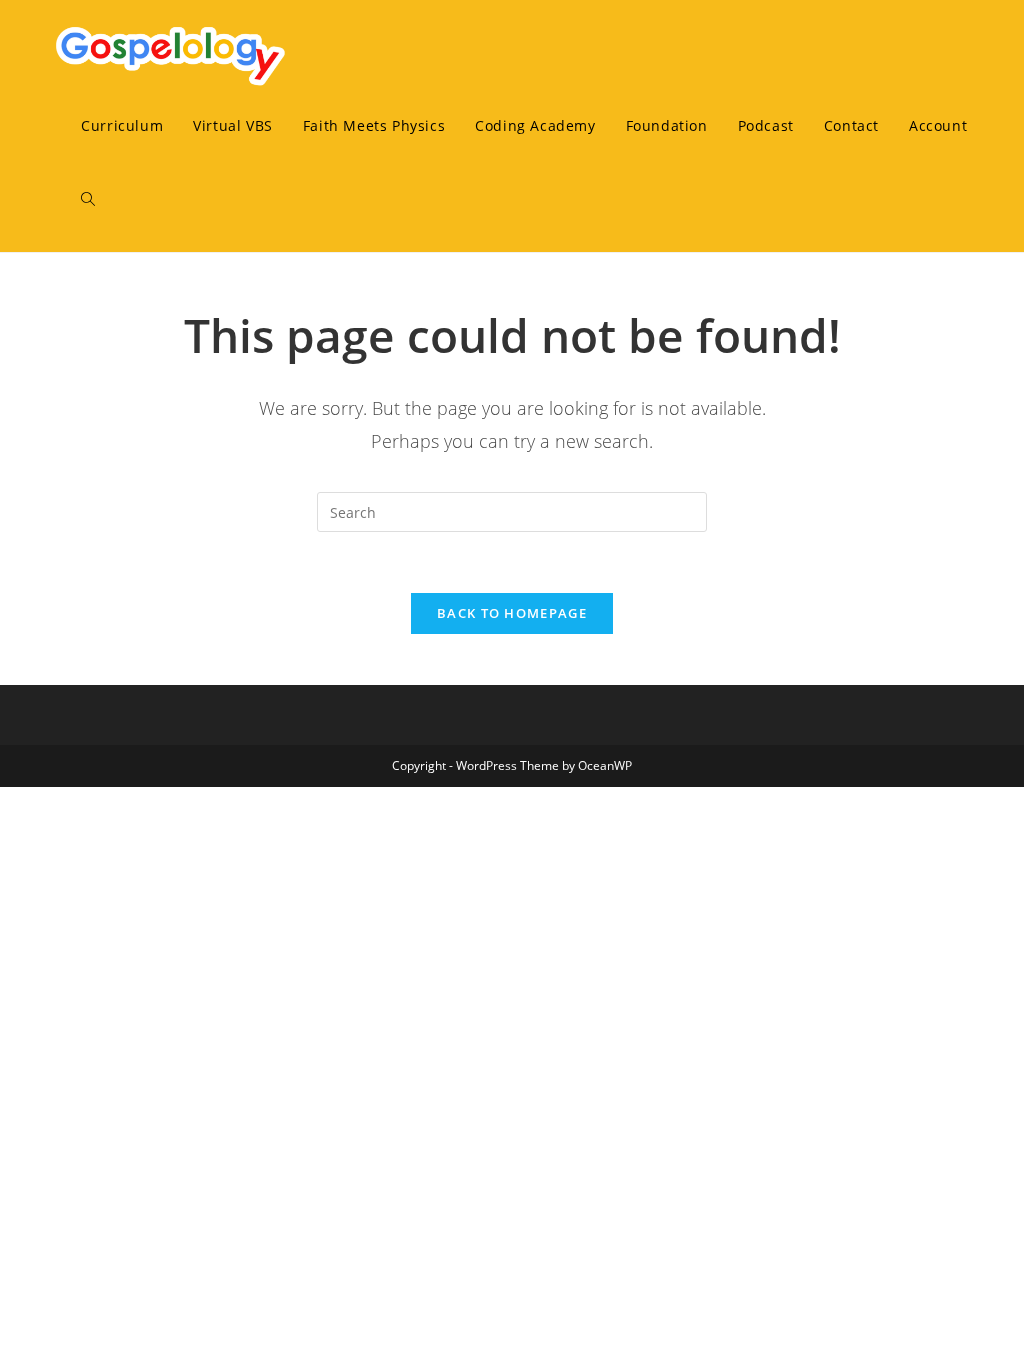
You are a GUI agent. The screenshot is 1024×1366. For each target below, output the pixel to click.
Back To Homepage (512, 613)
